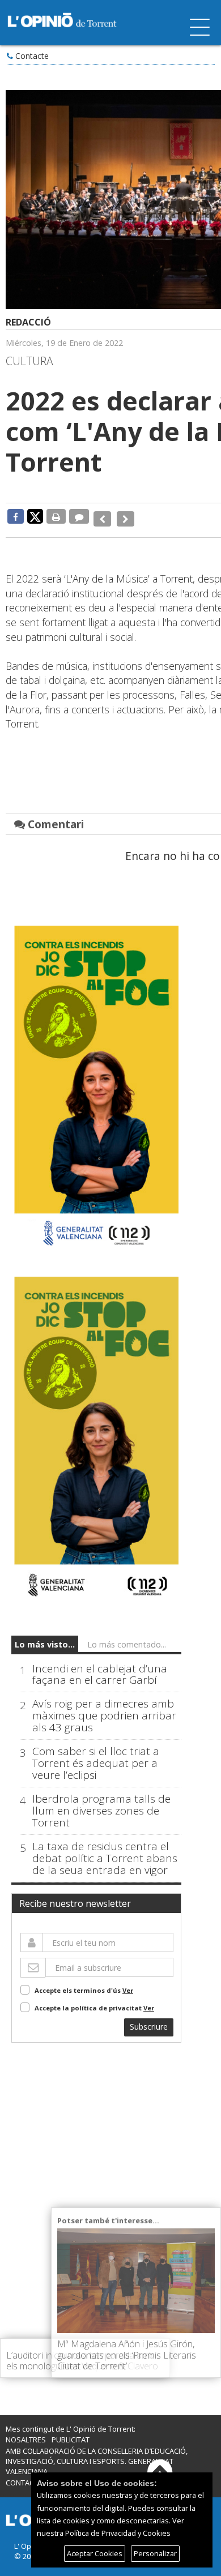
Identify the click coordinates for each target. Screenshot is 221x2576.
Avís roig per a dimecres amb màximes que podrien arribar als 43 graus (104, 1708)
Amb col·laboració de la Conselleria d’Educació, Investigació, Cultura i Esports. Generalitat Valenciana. (97, 2453)
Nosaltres (26, 2432)
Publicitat (71, 2432)
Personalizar (155, 2553)
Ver (128, 1982)
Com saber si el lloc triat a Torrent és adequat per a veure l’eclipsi (96, 1755)
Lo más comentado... (127, 1636)
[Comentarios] (79, 516)
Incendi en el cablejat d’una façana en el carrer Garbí (100, 1666)
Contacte (32, 56)
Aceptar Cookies (95, 2553)
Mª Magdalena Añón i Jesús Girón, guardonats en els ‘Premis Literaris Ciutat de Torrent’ (127, 2355)
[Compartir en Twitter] (35, 516)
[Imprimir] (56, 516)
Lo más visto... (45, 1636)
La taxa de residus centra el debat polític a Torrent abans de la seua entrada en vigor (105, 1850)
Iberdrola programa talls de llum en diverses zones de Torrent (101, 1803)
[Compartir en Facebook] (16, 516)
